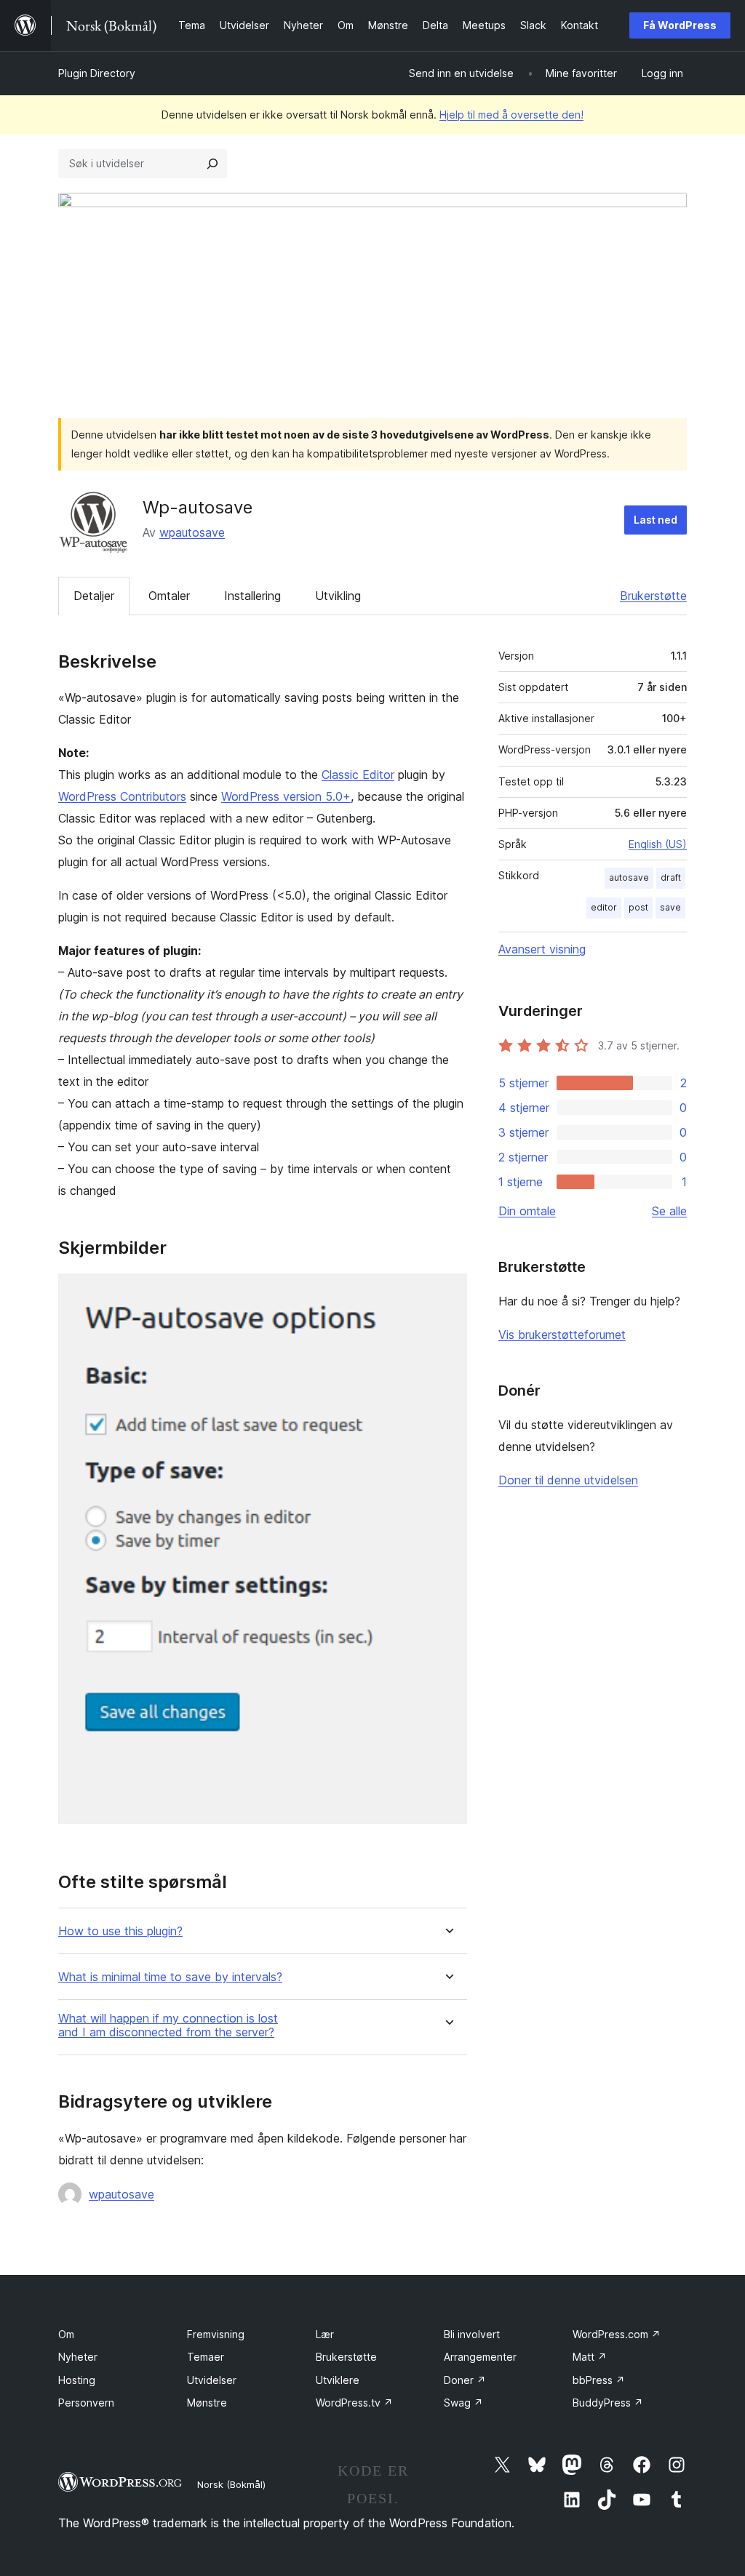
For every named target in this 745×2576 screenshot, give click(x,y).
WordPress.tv (354, 2403)
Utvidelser (212, 2380)
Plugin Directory (97, 73)
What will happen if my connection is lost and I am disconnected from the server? (168, 2025)
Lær (325, 2334)
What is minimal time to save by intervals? (170, 1977)
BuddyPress (608, 2403)
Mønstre (207, 2403)
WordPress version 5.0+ (286, 796)
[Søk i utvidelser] (212, 164)
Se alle (669, 1211)
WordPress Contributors (122, 796)
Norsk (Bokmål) (231, 2484)
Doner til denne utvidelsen (568, 1480)
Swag (463, 2403)
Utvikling (338, 596)
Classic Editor (358, 775)
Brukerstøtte (653, 596)
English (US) (658, 844)
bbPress (599, 2380)
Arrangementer (480, 2357)
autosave (629, 877)
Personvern (86, 2403)
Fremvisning (216, 2334)
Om (66, 2334)
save (670, 907)
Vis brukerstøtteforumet (562, 1335)
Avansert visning (542, 949)
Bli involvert (472, 2334)
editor (604, 907)
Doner (465, 2380)
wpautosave (192, 532)
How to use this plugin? (120, 1931)
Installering (252, 596)
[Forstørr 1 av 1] (447, 1293)
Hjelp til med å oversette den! (511, 115)
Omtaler (169, 596)
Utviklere (338, 2380)
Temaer (206, 2357)
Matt (590, 2357)
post (638, 907)
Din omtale (527, 1211)
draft (671, 877)
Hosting (77, 2380)
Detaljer (94, 596)
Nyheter (78, 2357)
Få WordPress (680, 25)
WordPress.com (617, 2334)
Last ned (656, 520)
